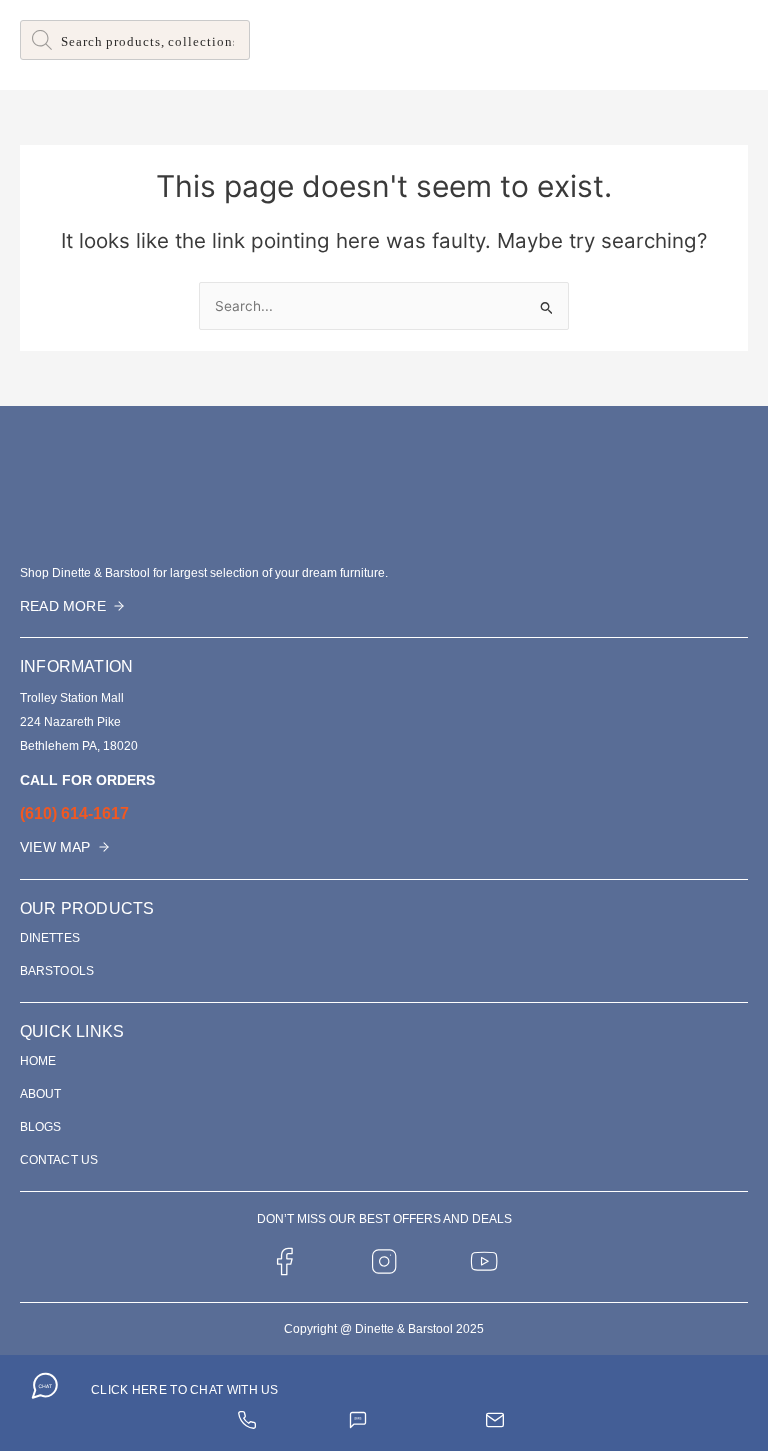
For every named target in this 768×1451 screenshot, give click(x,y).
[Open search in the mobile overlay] (135, 40)
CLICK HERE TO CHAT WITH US (185, 1390)
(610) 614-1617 (74, 813)
